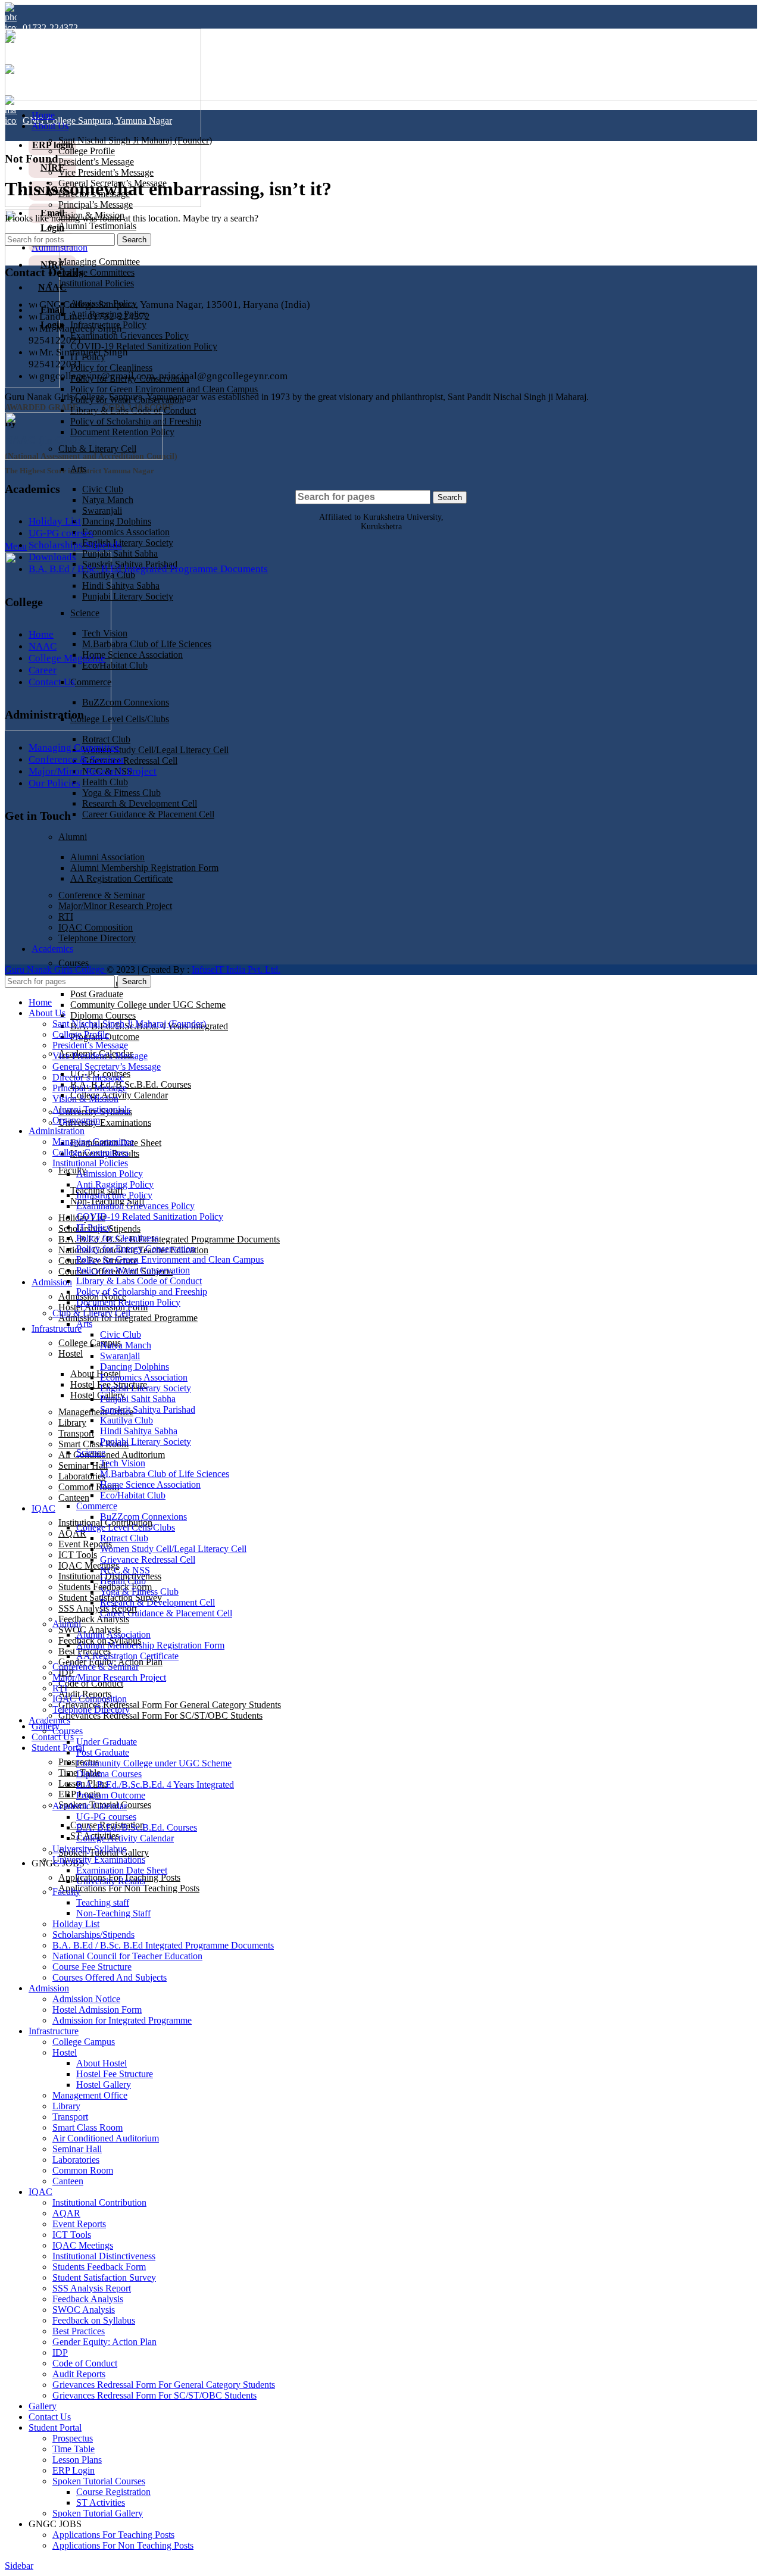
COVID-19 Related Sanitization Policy (144, 346)
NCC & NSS (125, 1570)
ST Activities (101, 2502)
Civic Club (103, 489)
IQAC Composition (90, 1699)
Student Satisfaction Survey (104, 2277)
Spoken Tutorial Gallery (98, 2513)
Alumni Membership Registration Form (150, 1645)
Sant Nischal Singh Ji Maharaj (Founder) (135, 140)
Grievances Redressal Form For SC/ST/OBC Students (160, 1715)
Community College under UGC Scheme (148, 1005)
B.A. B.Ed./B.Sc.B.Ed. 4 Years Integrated (155, 1785)
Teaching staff (103, 1902)
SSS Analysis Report (98, 1608)
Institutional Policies (96, 283)
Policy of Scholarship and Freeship (142, 1292)
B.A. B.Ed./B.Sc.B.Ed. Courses (131, 1084)
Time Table (74, 2449)
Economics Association (126, 532)
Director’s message (88, 1077)
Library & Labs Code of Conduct (133, 410)
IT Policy (94, 1227)
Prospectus (73, 2438)
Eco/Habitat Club (115, 665)
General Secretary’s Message (107, 1067)
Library (72, 1423)
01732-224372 (50, 28)
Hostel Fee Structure (115, 2074)
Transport (76, 1433)
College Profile (87, 151)
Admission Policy (110, 1174)
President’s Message (96, 162)
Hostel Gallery (98, 1395)
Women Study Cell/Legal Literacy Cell (155, 750)
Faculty (72, 1170)
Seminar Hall (83, 1465)
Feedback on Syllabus (94, 2320)
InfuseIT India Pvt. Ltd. (236, 969)
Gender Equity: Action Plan (104, 2342)
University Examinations (105, 1122)
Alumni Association (113, 1634)
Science (85, 613)
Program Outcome (111, 1795)
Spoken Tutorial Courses (99, 2481)
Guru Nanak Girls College (56, 969)
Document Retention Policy (128, 1302)
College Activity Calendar (119, 1095)
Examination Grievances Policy (129, 335)
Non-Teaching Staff (113, 1913)
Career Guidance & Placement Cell (148, 814)
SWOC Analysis (84, 2310)
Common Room (89, 1487)
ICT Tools (78, 1555)
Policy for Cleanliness (111, 368)
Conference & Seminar (76, 759)
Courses (74, 963)
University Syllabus (89, 1849)
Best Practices (79, 2331)
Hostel (71, 1353)
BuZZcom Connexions (126, 702)
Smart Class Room (88, 2127)
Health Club (105, 782)
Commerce (91, 682)
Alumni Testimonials (97, 226)
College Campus (84, 2042)
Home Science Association (132, 655)
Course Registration (113, 2492)
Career (43, 670)
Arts (78, 469)
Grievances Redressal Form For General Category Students (170, 1705)
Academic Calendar (90, 1806)
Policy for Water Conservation (133, 1270)
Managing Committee (99, 262)
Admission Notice (86, 1999)
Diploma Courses (103, 1015)
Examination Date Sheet (122, 1870)
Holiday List (55, 521)
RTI (60, 1688)
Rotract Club (106, 739)
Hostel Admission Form (97, 2010)
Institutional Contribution (99, 2202)
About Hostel (96, 1374)
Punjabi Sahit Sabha (120, 553)
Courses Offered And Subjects (110, 1977)
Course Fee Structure (92, 1967)
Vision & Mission (85, 1099)
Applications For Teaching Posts (113, 2535)
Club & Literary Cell (91, 1313)
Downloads (52, 557)
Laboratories (82, 1476)
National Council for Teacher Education (127, 1956)
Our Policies (54, 783)
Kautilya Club (127, 1420)
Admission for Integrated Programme (128, 1318)
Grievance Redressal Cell (130, 761)
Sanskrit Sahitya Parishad (148, 1409)
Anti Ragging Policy (115, 1184)
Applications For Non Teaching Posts (129, 1888)
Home (41, 634)
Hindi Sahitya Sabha (121, 586)
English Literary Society (128, 543)
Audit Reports (79, 2374)
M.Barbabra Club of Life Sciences (147, 644)
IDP (60, 2352)
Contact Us (52, 682)
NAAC (43, 646)
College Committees (96, 272)
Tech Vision (105, 633)
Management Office (96, 1412)
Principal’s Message (96, 204)
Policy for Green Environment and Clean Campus (164, 389)
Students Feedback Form (99, 2267)
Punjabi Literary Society (128, 596)
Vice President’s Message (106, 172)
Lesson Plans (77, 2460)
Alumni (73, 837)
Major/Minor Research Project (93, 771)
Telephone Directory (91, 1709)
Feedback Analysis (94, 1619)
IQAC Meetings (89, 1565)
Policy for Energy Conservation (136, 1249)
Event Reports (85, 1544)
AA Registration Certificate (127, 1656)
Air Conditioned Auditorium (112, 1455)
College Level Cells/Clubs (120, 719)
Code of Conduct (91, 1683)
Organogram (76, 1120)
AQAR (72, 1533)
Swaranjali (102, 510)
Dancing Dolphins (117, 521)
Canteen (74, 1498)
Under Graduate (107, 1742)
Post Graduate (97, 994)
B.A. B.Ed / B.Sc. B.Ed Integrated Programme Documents (169, 1239)
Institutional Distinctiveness (104, 2256)
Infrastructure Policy (114, 1195)
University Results (111, 1881)
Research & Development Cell (140, 803)
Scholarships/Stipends (75, 545)
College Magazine (67, 658)
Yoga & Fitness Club (121, 793)
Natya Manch (108, 500)
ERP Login (74, 2470)
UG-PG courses (61, 533)
